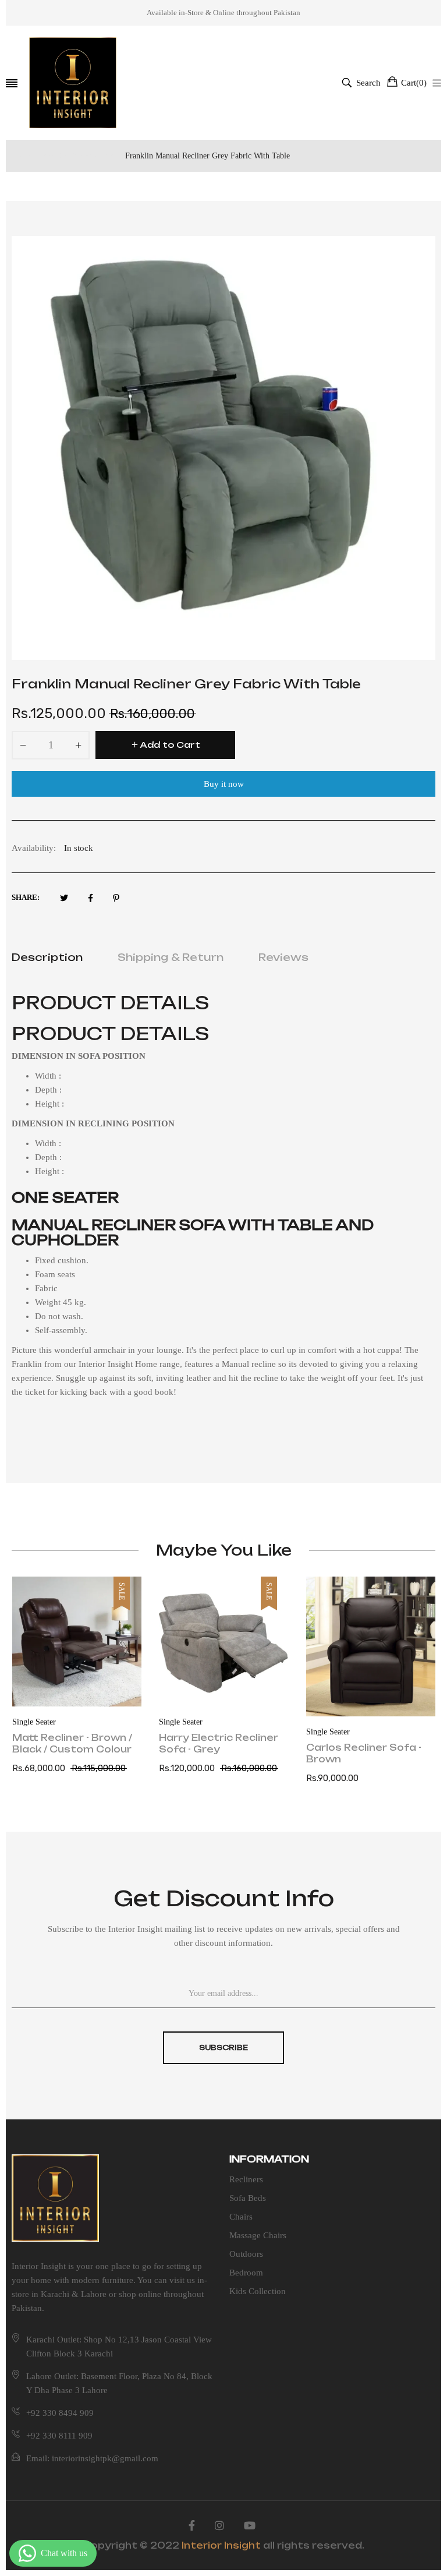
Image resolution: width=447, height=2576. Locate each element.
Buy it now (224, 784)
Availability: (34, 848)
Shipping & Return (171, 957)
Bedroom (246, 2273)
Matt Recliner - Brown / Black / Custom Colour (72, 1743)
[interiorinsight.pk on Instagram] (219, 2526)
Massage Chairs (258, 2235)
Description (47, 957)
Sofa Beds (248, 2198)
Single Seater (34, 1722)
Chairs (241, 2217)
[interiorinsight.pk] (73, 83)
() (414, 83)
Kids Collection (258, 2291)
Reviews (283, 957)
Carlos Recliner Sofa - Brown (364, 1753)
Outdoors (246, 2254)
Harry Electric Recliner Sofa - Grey (219, 1743)
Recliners (246, 2179)
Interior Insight (221, 2545)
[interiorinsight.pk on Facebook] (192, 2526)
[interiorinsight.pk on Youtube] (250, 2526)
